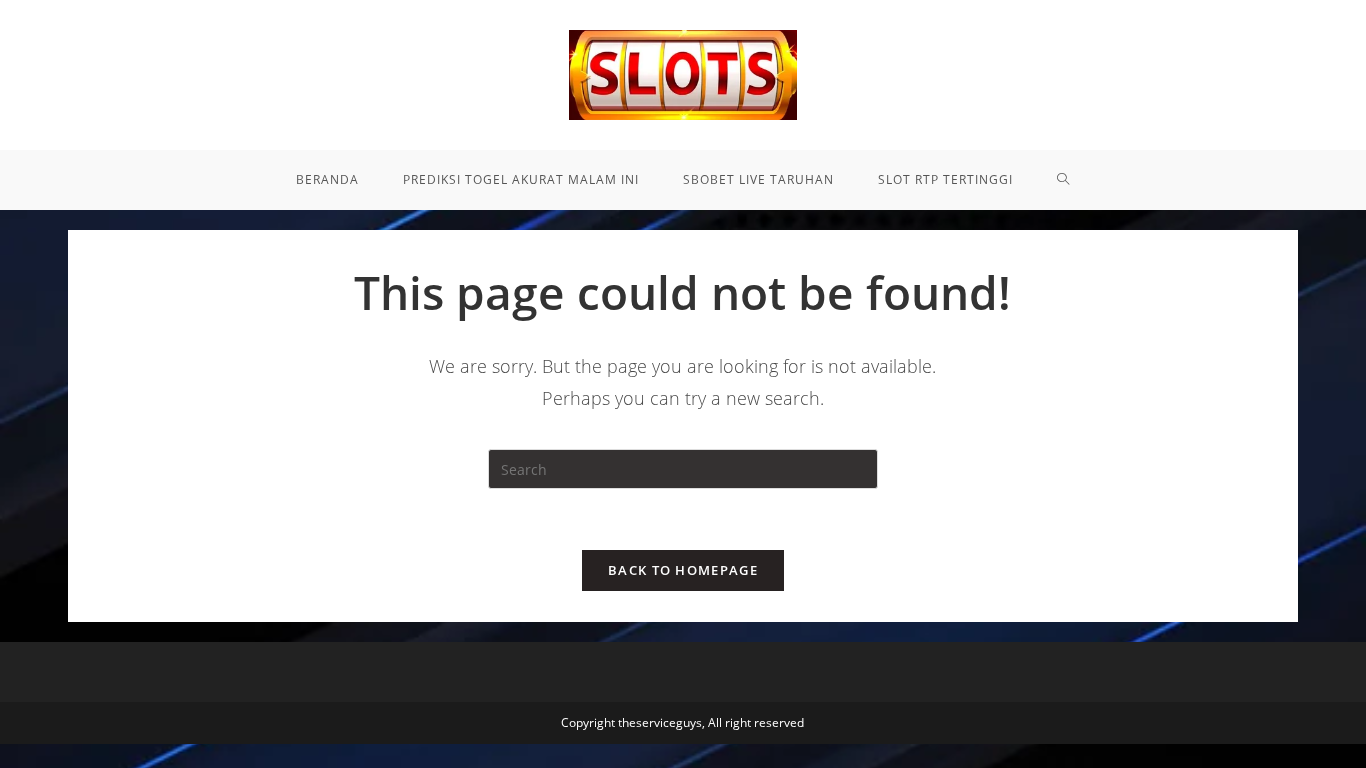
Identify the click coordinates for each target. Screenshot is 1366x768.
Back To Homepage (683, 570)
